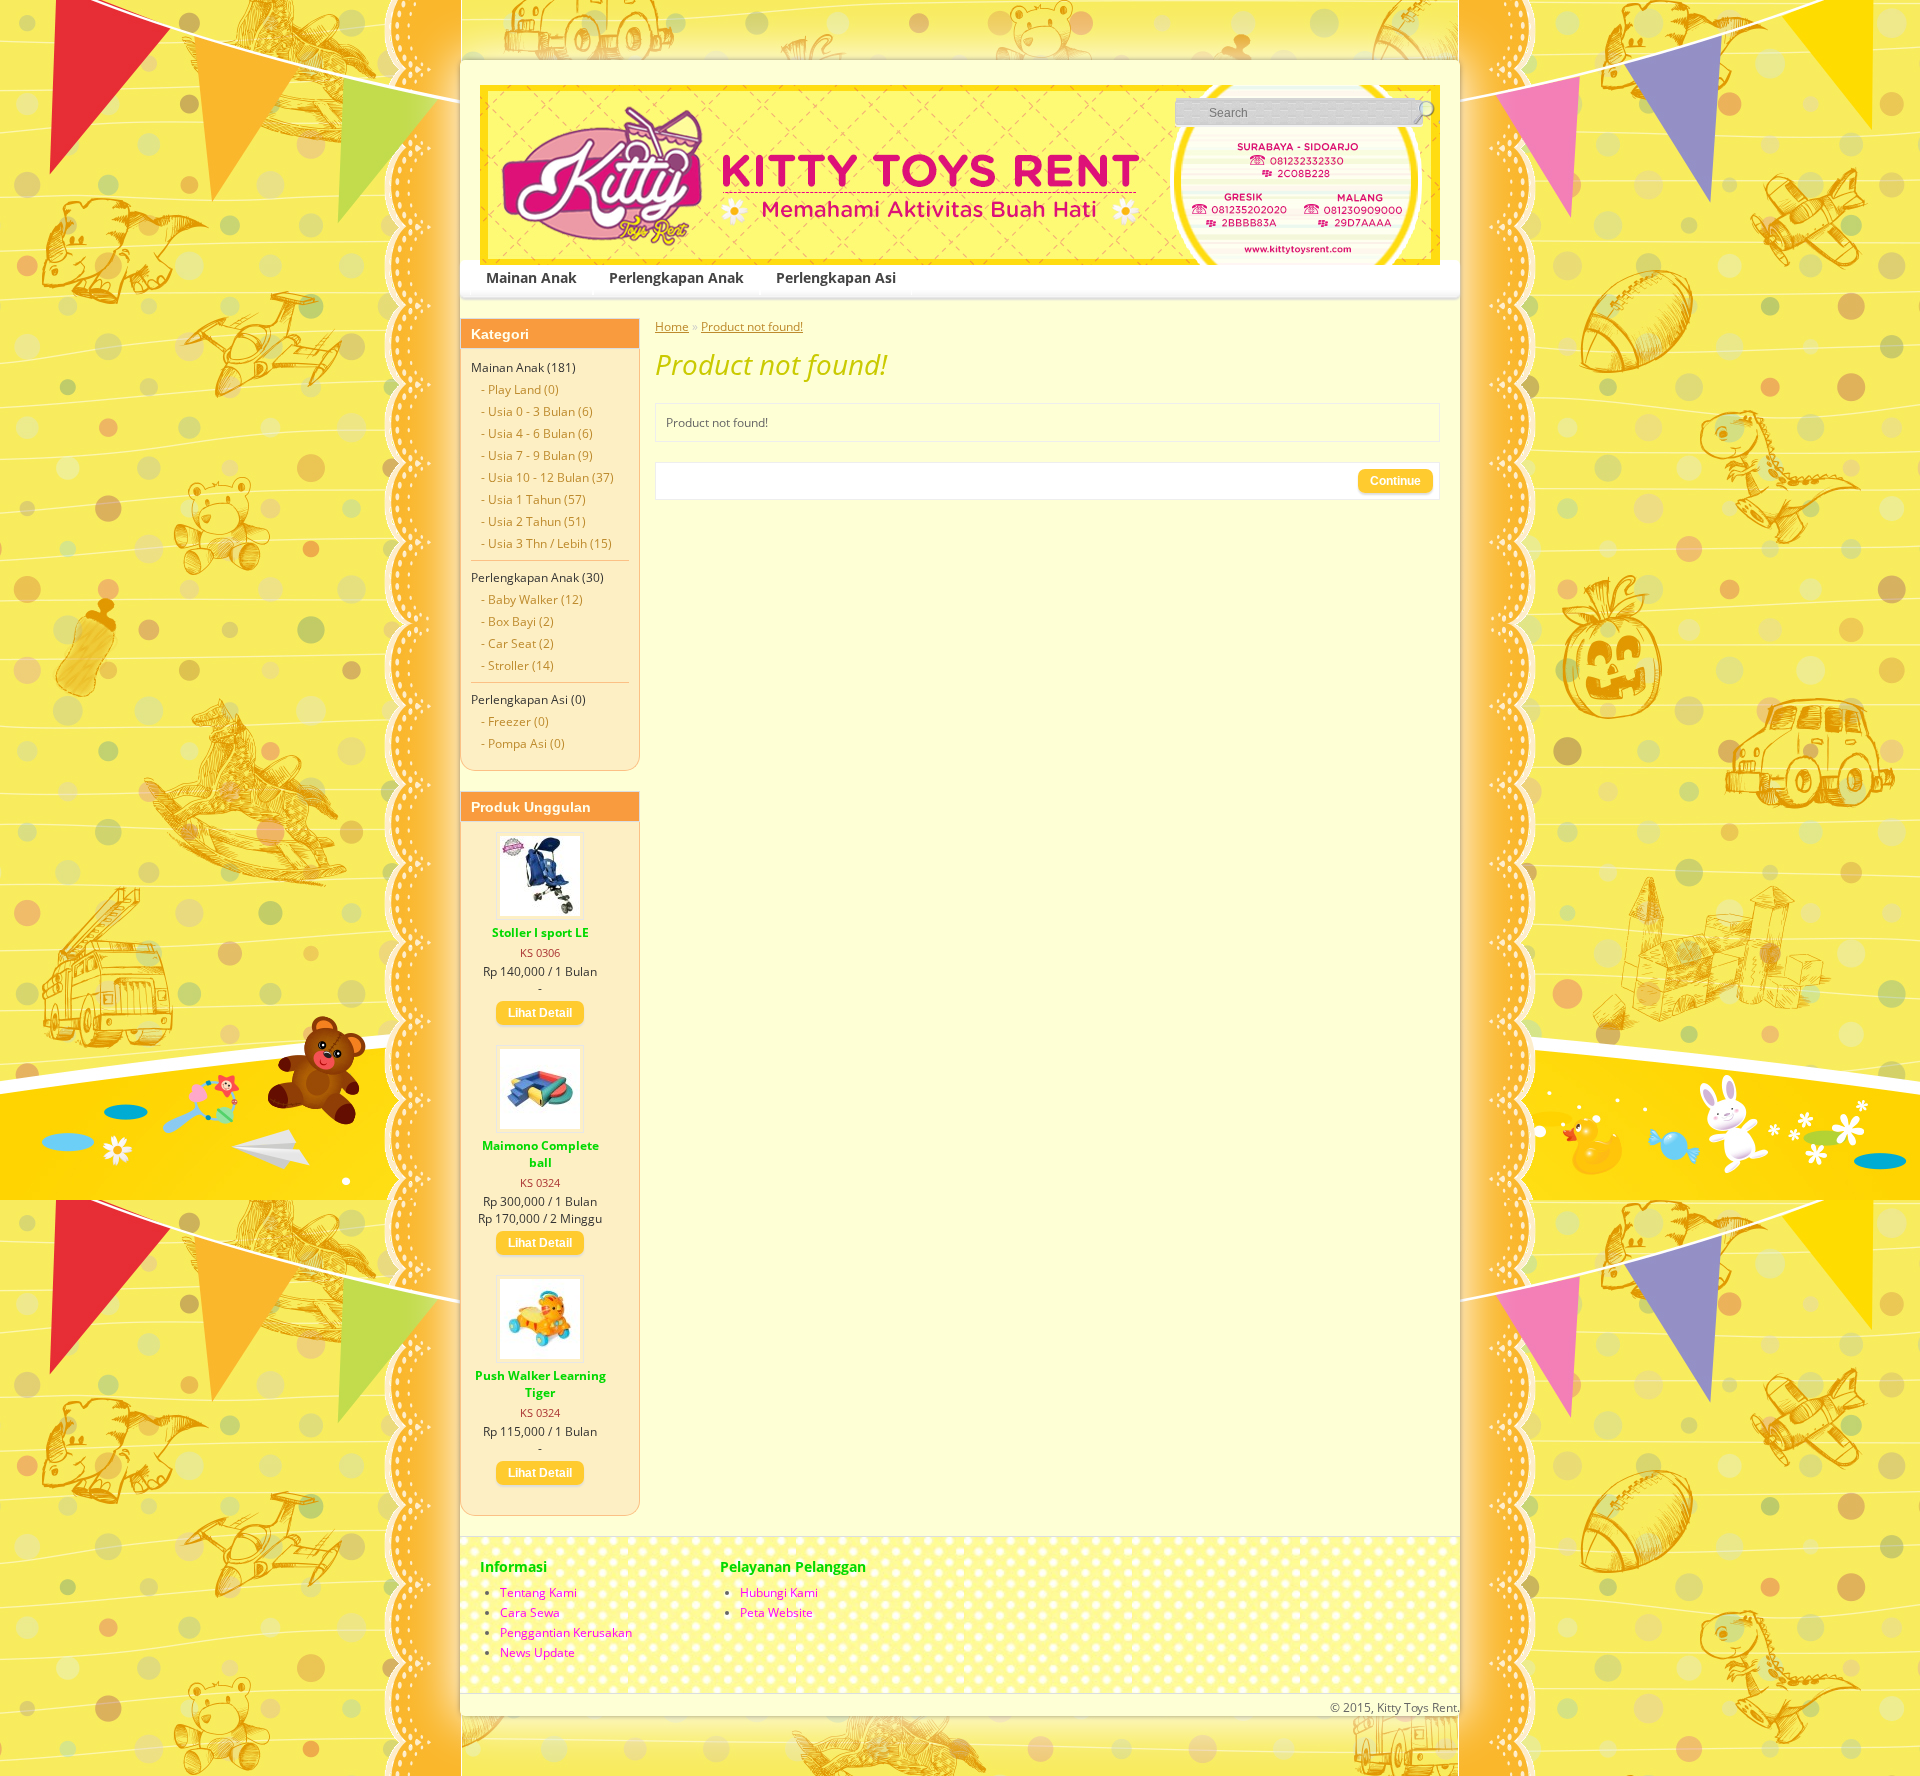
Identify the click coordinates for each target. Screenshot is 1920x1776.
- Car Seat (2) (517, 643)
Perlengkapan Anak (676, 277)
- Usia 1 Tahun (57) (533, 499)
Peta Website (776, 1612)
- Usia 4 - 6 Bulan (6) (537, 433)
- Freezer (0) (515, 721)
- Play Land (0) (520, 389)
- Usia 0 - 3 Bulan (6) (537, 411)
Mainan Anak (531, 277)
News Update (537, 1652)
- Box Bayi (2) (517, 621)
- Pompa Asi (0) (523, 743)
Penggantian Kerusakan (566, 1632)
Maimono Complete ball (540, 1154)
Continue (1395, 481)
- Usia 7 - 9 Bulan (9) (537, 455)
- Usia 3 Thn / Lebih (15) (546, 543)
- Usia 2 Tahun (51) (533, 521)
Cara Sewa (530, 1612)
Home (672, 326)
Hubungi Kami (779, 1592)
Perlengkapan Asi (836, 277)
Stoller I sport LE (540, 932)
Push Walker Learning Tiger (540, 1384)
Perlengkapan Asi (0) (528, 699)
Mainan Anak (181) (523, 367)
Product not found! (752, 326)
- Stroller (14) (517, 665)
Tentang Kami (538, 1592)
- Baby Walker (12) (532, 599)
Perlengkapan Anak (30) (537, 577)
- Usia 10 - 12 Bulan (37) (547, 477)
